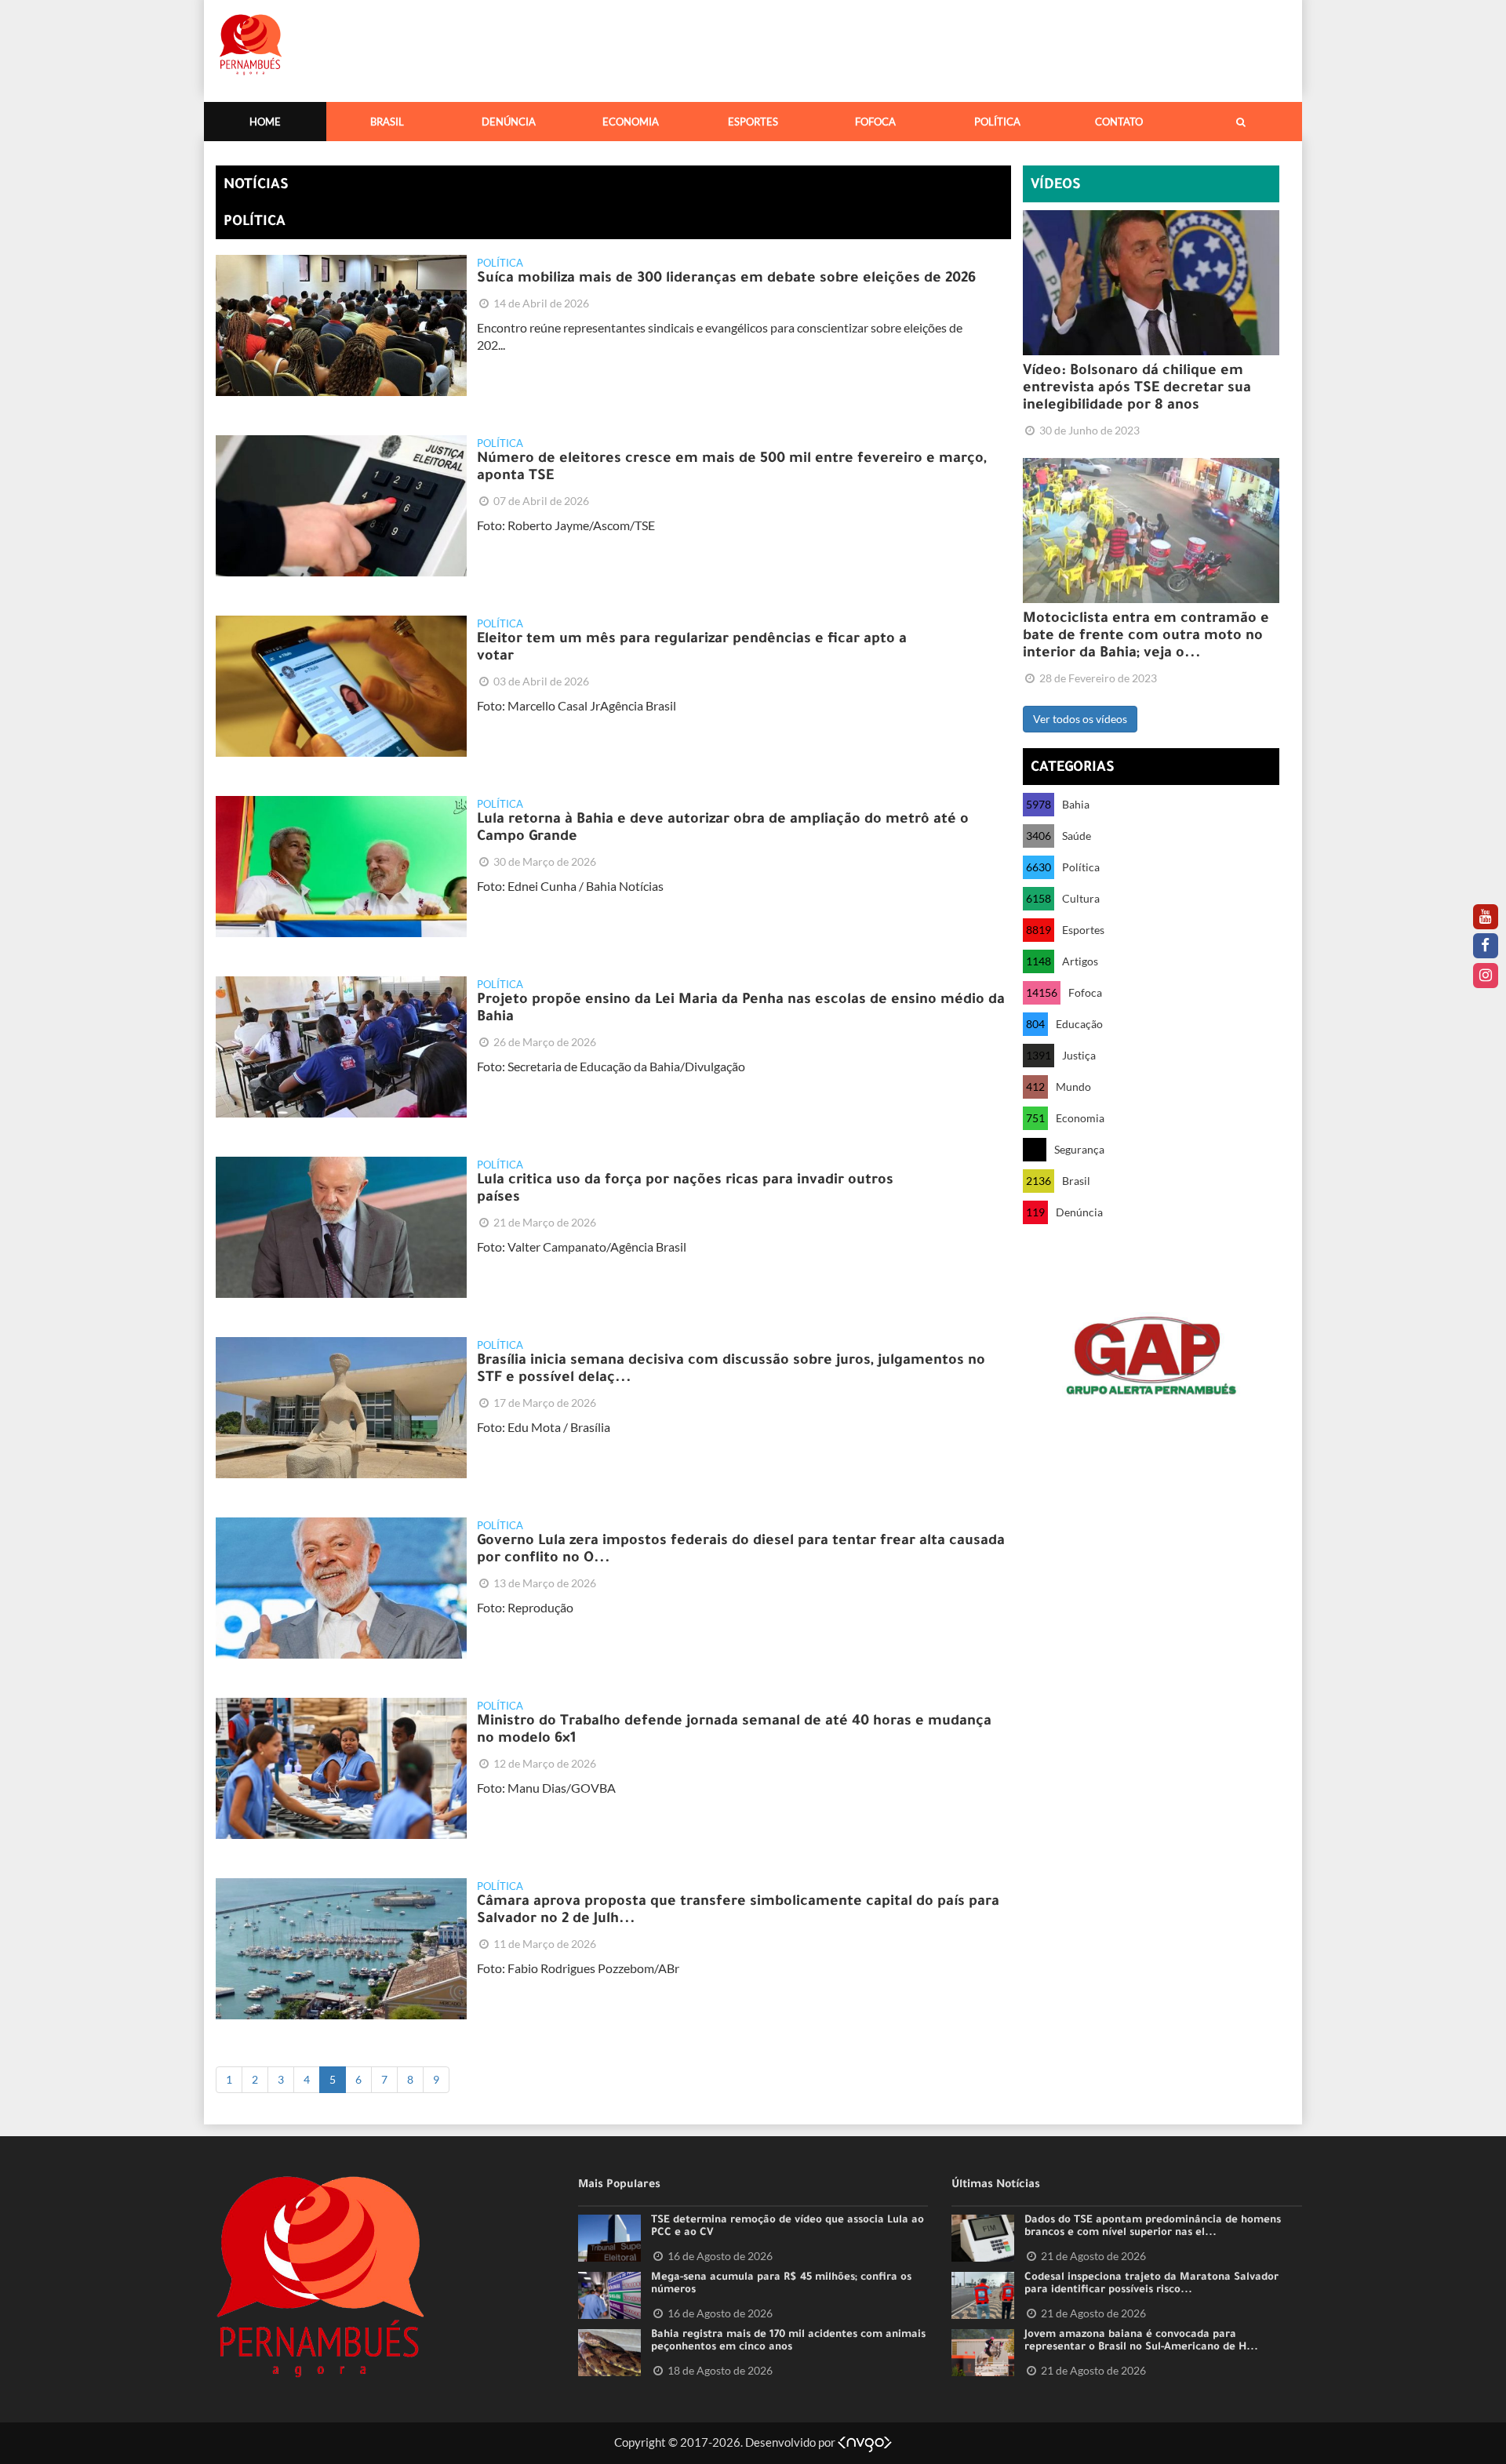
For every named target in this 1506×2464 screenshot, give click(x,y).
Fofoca (875, 122)
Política (997, 122)
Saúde (1077, 836)
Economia (631, 122)
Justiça (1079, 1055)
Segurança (1079, 1149)
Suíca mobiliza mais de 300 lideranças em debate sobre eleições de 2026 (726, 279)
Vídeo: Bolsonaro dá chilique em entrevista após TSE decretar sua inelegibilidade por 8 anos (1137, 389)
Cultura (1081, 898)
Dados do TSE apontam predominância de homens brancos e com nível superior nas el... (1153, 2227)
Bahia (1076, 804)
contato (1119, 122)
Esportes (753, 122)
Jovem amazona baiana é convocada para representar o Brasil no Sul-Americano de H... (1141, 2342)
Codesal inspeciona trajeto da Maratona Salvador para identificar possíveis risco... (1151, 2284)
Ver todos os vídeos (1080, 719)
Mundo (1073, 1087)
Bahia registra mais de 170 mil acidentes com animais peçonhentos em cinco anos (788, 2342)
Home (265, 122)
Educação (1079, 1024)
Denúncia (509, 122)
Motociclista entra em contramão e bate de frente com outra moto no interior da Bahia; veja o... (1146, 637)
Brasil (387, 122)
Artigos (1080, 961)
